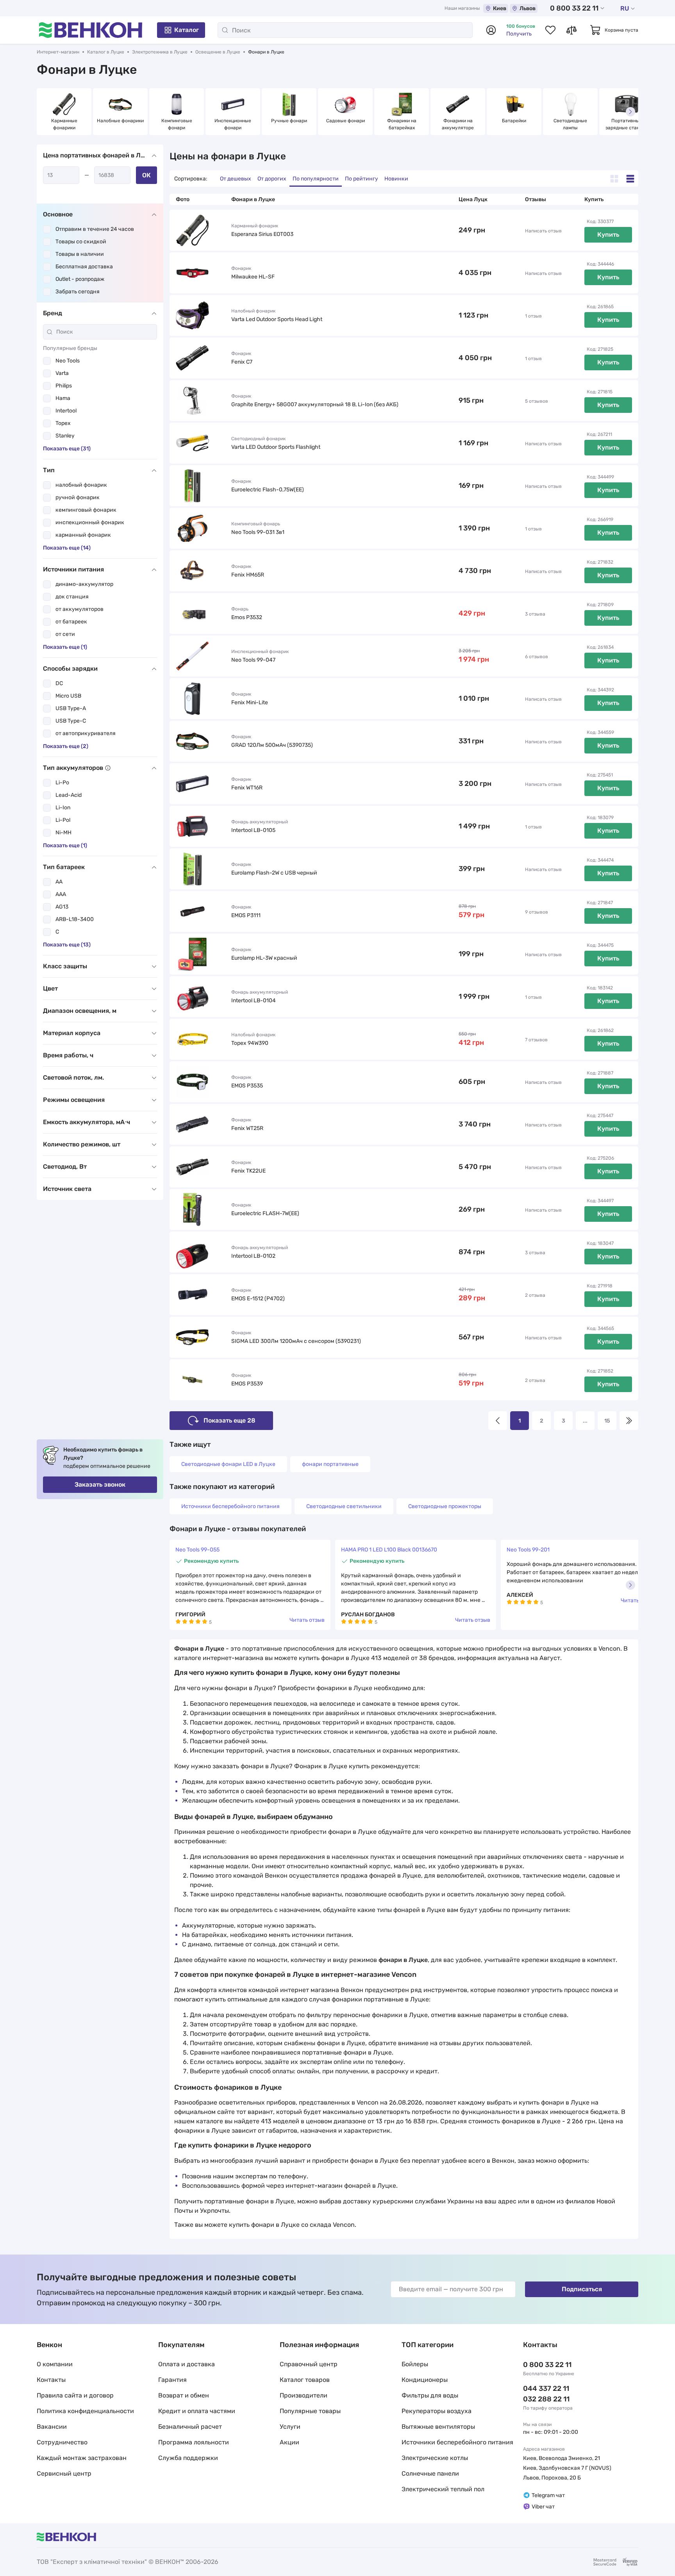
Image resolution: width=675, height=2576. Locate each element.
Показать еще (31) (67, 449)
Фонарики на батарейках (402, 124)
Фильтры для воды (430, 2395)
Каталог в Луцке (106, 52)
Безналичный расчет (190, 2427)
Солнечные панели (430, 2473)
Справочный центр (309, 2364)
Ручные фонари (289, 121)
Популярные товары (310, 2411)
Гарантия (172, 2380)
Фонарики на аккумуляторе (458, 124)
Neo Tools (68, 361)
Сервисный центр (64, 2473)
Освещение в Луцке (218, 52)
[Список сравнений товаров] (571, 30)
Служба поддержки (188, 2458)
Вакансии (52, 2427)
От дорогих (272, 179)
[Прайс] (630, 179)
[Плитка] (614, 179)
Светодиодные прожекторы (445, 1506)
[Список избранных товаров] (550, 30)
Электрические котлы (435, 2458)
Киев (500, 8)
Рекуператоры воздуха (437, 2411)
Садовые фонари (346, 121)
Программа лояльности (194, 2442)
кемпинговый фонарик (86, 510)
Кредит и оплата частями (197, 2411)
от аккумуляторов (79, 609)
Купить (608, 235)
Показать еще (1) (65, 647)
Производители (304, 2395)
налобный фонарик (81, 485)
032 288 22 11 (546, 2399)
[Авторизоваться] (491, 30)
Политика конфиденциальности (85, 2411)
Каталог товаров (305, 2380)
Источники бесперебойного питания (230, 1506)
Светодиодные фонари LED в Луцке (228, 1464)
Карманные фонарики (65, 124)
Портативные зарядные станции (627, 124)
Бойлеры (415, 2364)
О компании (55, 2364)
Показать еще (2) (66, 746)
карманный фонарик (83, 535)
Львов (528, 8)
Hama (63, 398)
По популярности (316, 179)
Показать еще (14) (67, 548)
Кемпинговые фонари (177, 124)
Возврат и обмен (184, 2395)
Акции (289, 2442)
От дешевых (236, 179)
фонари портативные (330, 1464)
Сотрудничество (62, 2442)
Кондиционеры (425, 2380)
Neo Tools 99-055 (197, 1550)
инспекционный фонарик (90, 522)
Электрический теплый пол (443, 2489)
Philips (64, 386)
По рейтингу (362, 179)
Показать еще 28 (229, 1420)
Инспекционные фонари (233, 124)
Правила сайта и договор (75, 2395)
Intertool (66, 411)
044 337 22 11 (546, 2389)
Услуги (290, 2427)
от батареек (71, 622)
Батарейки (514, 121)
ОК (146, 175)
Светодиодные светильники (344, 1506)
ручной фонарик (78, 497)
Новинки (396, 179)
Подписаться (582, 2289)
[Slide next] (630, 112)
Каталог (187, 30)
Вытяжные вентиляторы (438, 2427)
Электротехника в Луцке (160, 52)
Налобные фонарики (120, 121)
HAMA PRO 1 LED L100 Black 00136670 (389, 1550)
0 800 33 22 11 (574, 8)
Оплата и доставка (187, 2364)
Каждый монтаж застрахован (82, 2458)
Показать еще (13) (67, 945)
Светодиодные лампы (571, 124)
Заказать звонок (100, 1484)
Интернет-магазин (58, 52)
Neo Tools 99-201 (528, 1550)
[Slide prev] (45, 112)
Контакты (51, 2380)
